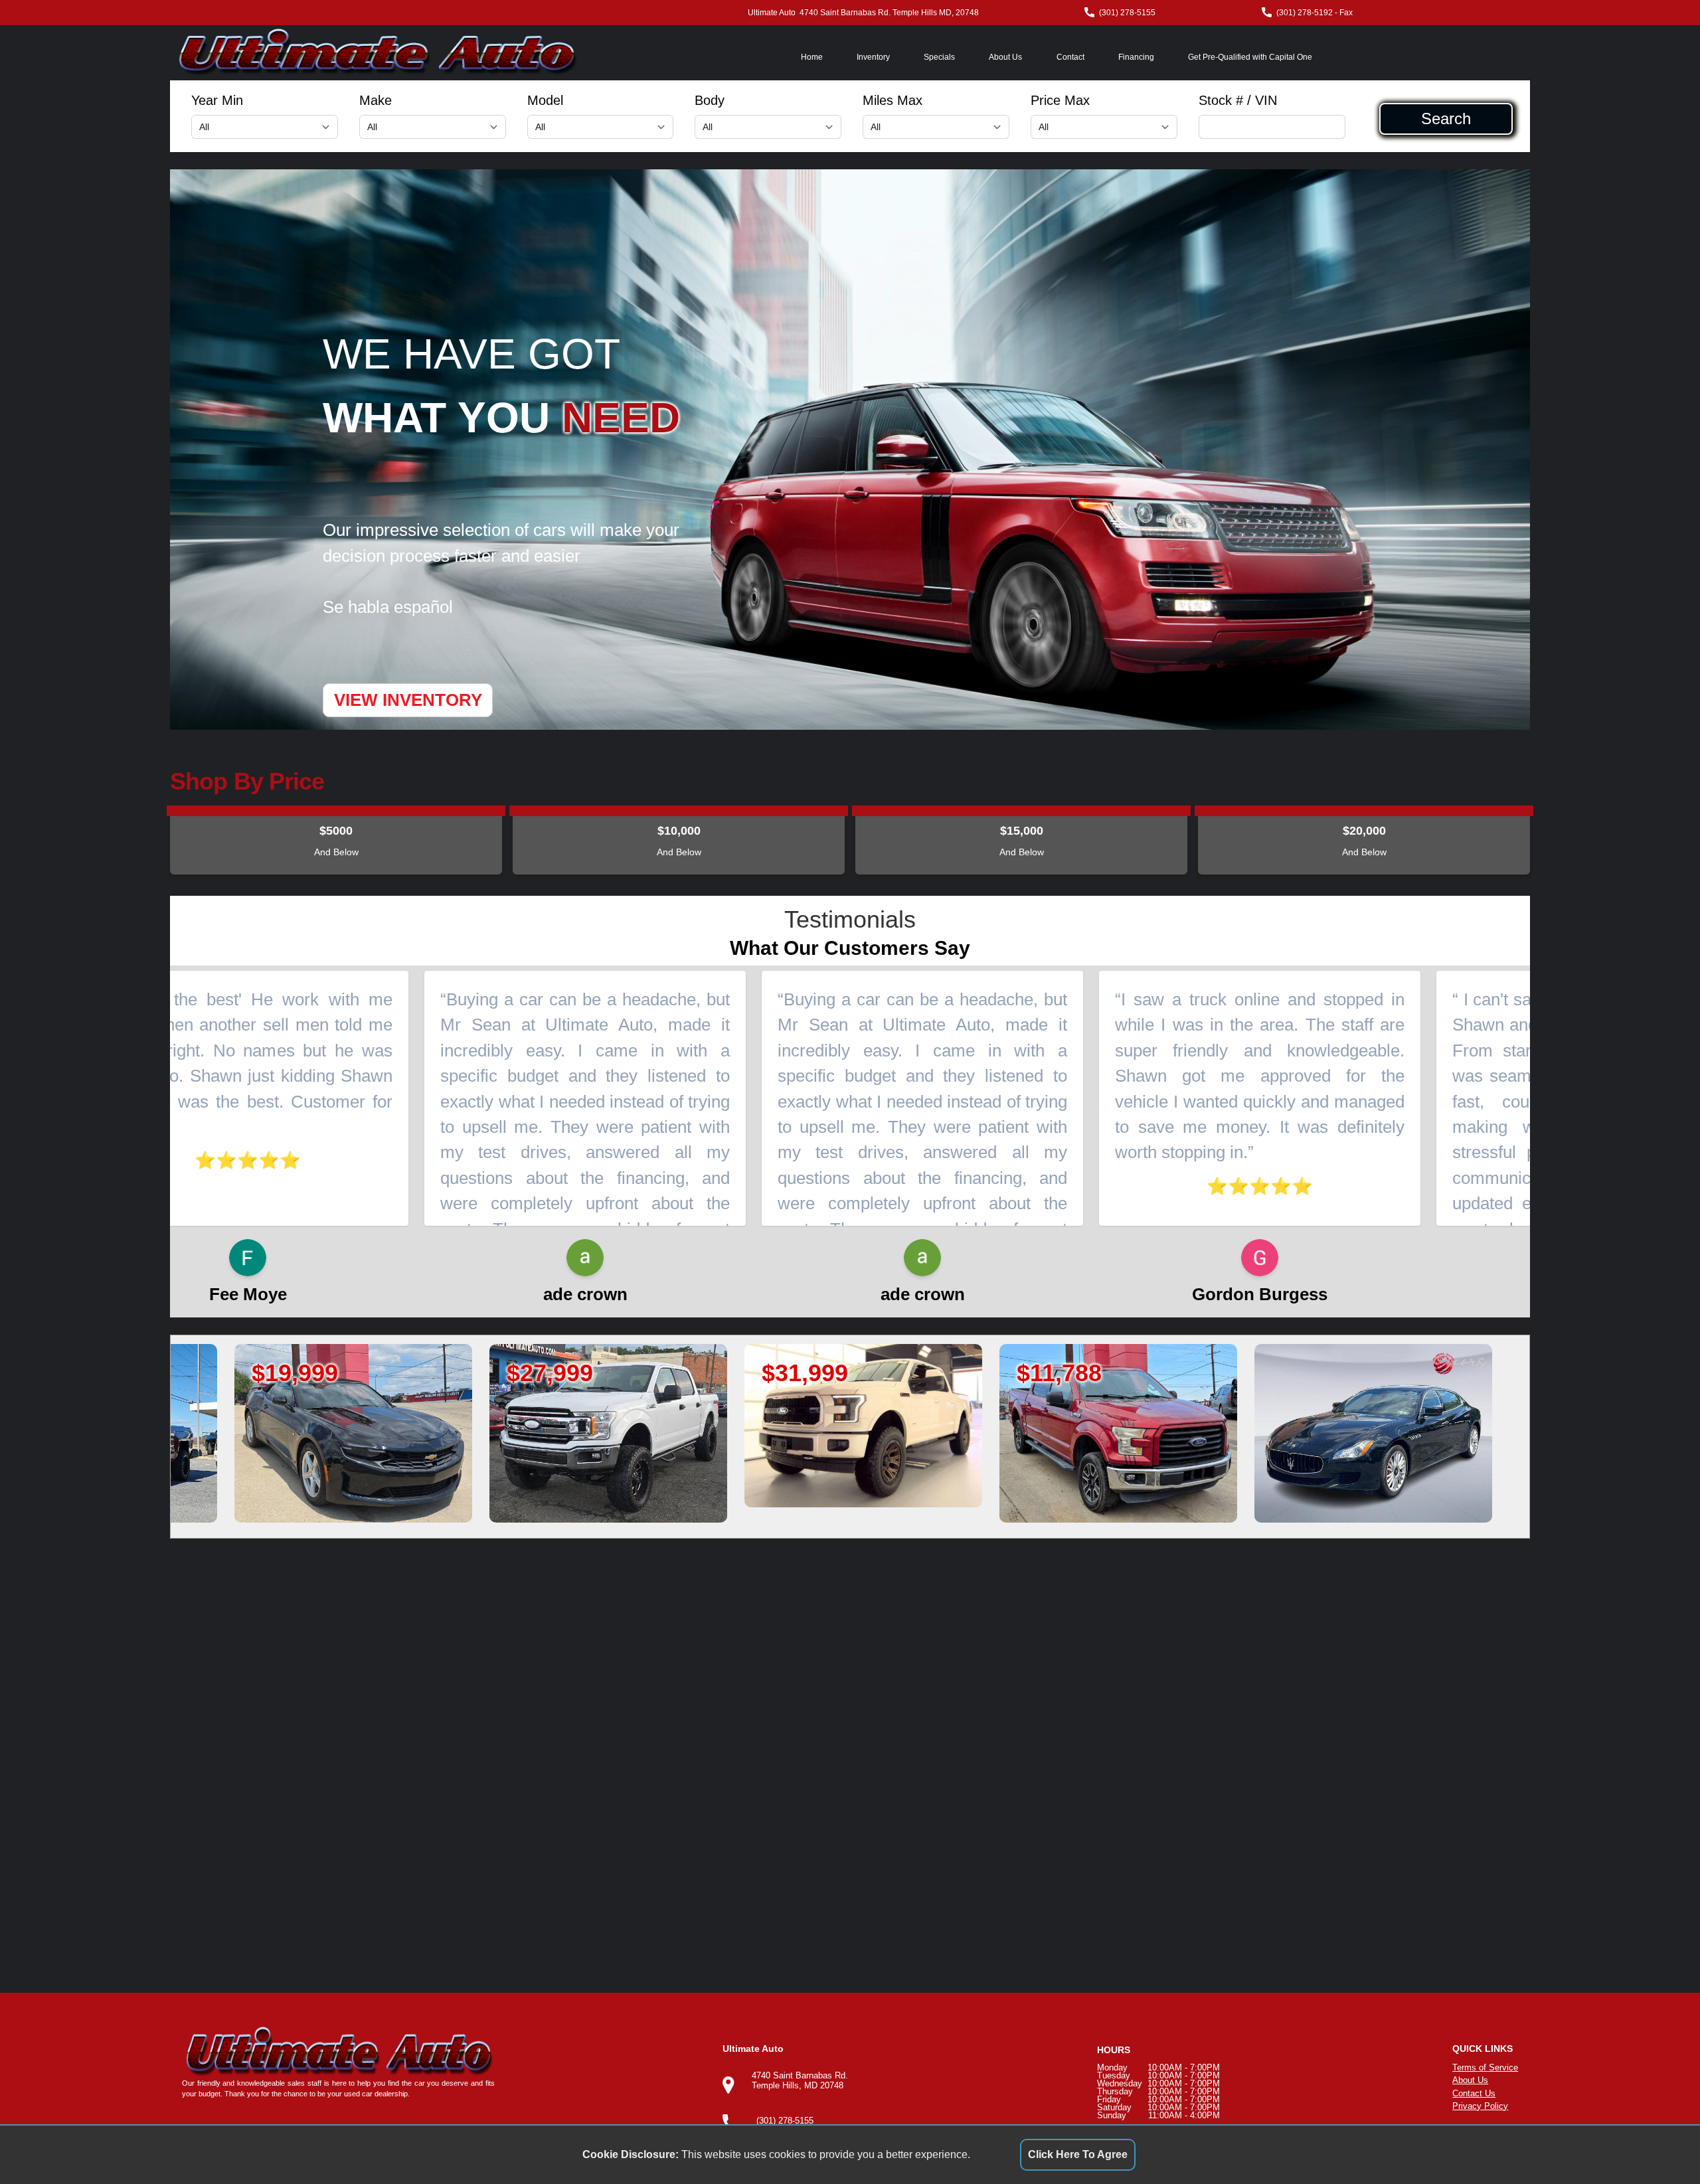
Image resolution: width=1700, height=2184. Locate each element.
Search (1446, 119)
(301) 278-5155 (1127, 13)
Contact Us (1474, 2093)
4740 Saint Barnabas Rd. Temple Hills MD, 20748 (889, 13)
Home (812, 57)
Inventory (873, 57)
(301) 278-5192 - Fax (1315, 13)
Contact (1070, 57)
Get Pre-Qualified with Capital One (1250, 57)
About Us (1005, 57)
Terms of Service (1485, 2067)
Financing (1136, 57)
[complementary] (1660, 2144)
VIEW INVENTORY (408, 700)
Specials (939, 57)
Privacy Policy (1480, 2106)
